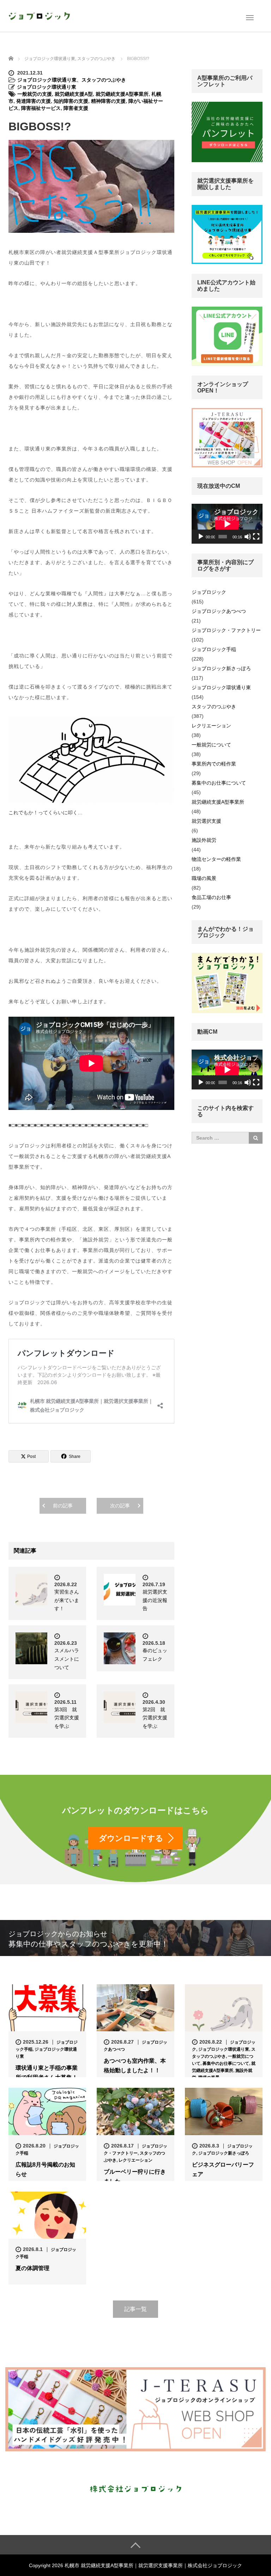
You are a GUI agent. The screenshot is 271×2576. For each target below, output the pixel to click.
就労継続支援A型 (74, 94)
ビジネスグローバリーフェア (223, 2169)
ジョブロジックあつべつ (219, 611)
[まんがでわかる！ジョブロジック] (227, 983)
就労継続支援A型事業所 (122, 94)
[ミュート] (248, 537)
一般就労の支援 (35, 94)
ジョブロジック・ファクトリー (226, 630)
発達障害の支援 (34, 101)
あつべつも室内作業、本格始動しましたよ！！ (135, 2066)
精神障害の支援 (108, 101)
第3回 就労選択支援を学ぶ (67, 1718)
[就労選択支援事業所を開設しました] (227, 234)
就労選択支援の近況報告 (155, 1600)
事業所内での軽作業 (214, 764)
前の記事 (63, 1506)
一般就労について (211, 745)
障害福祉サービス (41, 108)
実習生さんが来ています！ (67, 1600)
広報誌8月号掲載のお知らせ (45, 2169)
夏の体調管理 (35, 2268)
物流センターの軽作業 (216, 859)
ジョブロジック (209, 592)
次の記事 (120, 1506)
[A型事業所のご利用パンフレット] (227, 132)
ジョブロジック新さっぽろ (221, 668)
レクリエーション (211, 726)
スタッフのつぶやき (104, 80)
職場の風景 (204, 878)
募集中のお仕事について (219, 783)
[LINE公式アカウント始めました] (227, 336)
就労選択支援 (206, 821)
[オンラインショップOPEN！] (227, 437)
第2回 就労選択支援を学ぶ (155, 1718)
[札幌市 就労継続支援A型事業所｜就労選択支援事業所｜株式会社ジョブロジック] (39, 15)
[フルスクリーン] (256, 537)
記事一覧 (135, 2309)
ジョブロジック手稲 (214, 649)
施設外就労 (204, 840)
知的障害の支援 (71, 101)
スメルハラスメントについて (67, 1659)
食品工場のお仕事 (211, 897)
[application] (227, 524)
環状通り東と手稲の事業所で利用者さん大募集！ (47, 2073)
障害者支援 (76, 108)
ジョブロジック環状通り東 (47, 80)
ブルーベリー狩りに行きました (135, 2176)
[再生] (201, 537)
